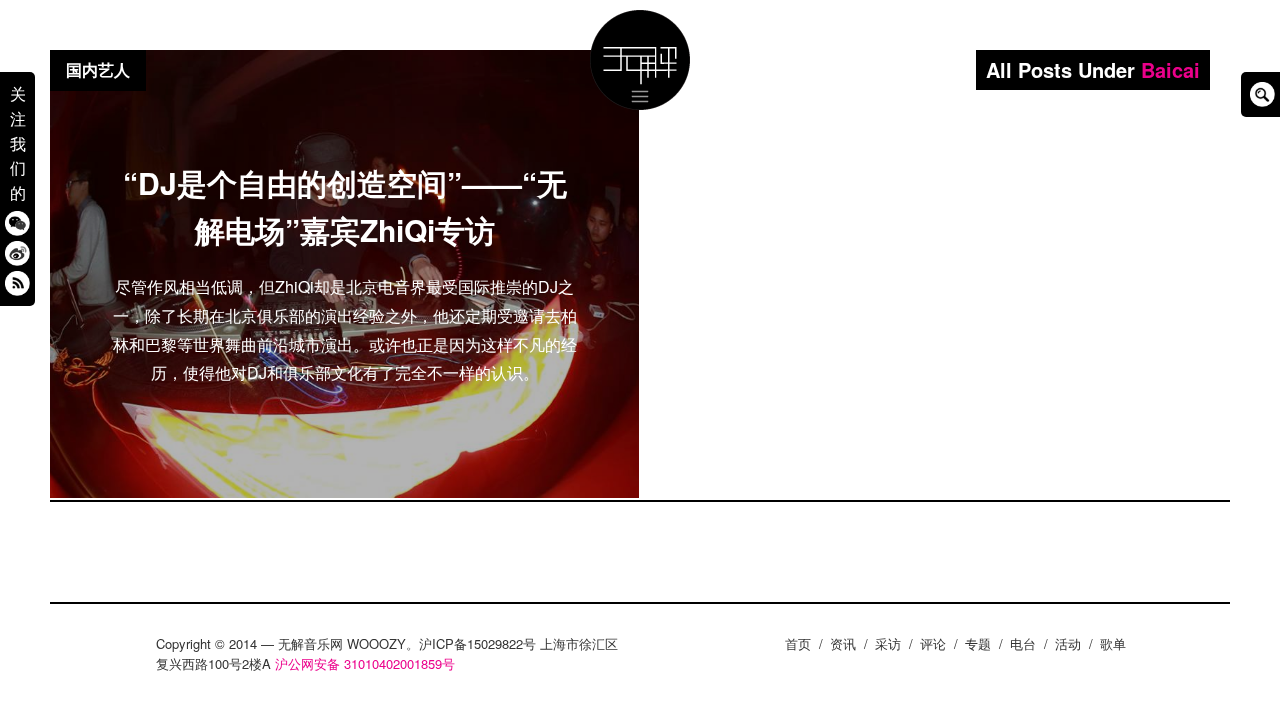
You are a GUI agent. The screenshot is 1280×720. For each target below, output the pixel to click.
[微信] (17, 222)
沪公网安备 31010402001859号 (365, 663)
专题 (978, 643)
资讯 (843, 643)
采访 (888, 643)
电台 (1023, 643)
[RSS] (17, 282)
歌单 (1113, 643)
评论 (933, 643)
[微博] (17, 252)
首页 (798, 643)
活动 (1068, 643)
